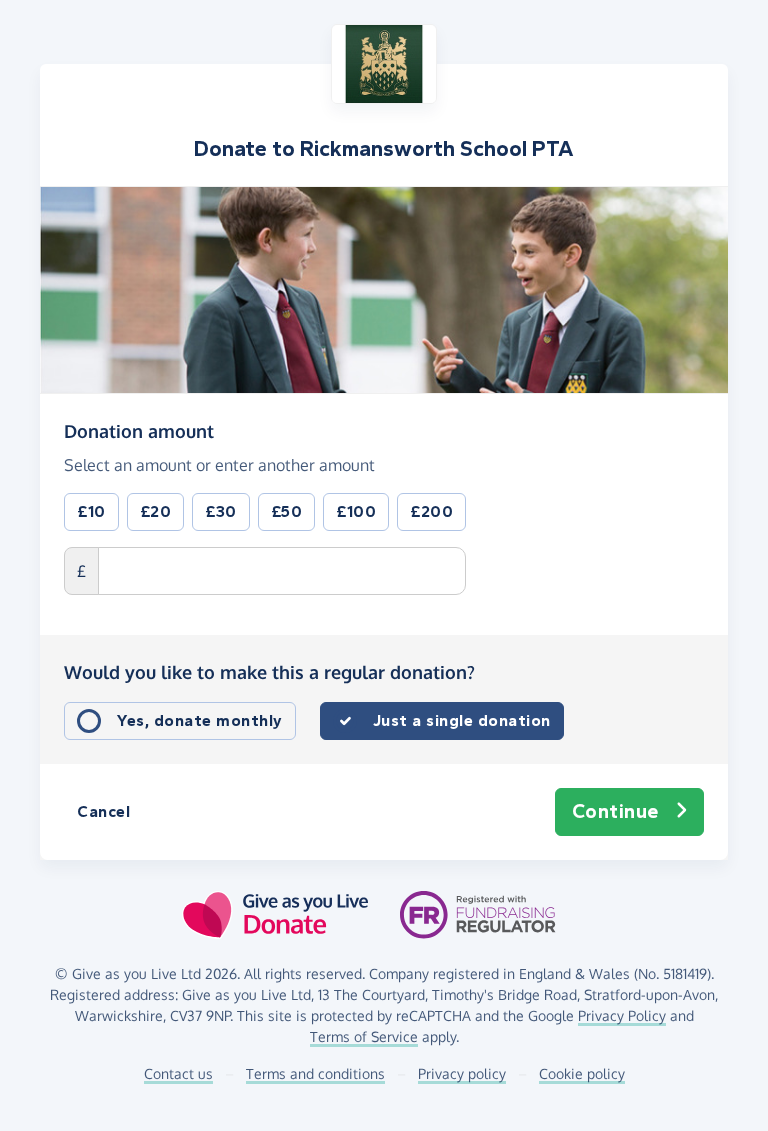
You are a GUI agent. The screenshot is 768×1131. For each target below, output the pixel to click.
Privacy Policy (622, 1015)
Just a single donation (462, 720)
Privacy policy (462, 1073)
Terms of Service (364, 1036)
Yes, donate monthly (200, 720)
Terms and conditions (315, 1073)
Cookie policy (582, 1073)
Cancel (103, 811)
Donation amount (139, 430)
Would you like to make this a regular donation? (269, 672)
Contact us (178, 1073)
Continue (615, 811)
